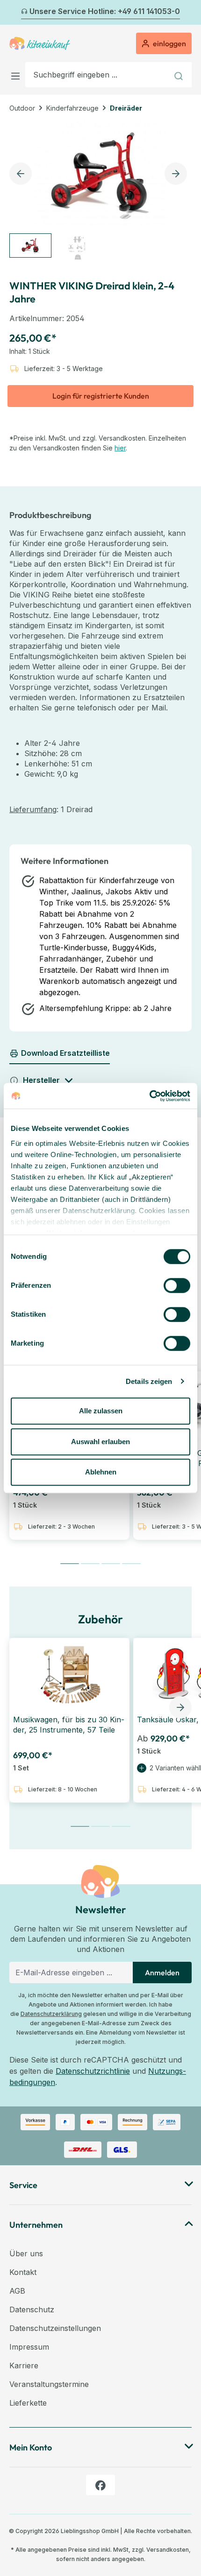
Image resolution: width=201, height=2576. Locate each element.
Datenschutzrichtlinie (93, 2071)
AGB (17, 2291)
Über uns (26, 2253)
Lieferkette (28, 2403)
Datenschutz (32, 2309)
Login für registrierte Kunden (101, 396)
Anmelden (162, 1972)
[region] (100, 192)
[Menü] (17, 74)
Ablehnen (101, 1472)
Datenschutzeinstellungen (55, 2328)
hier (120, 448)
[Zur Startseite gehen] (40, 43)
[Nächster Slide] (180, 1707)
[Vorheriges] (15, 13)
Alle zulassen (101, 1411)
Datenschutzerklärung (51, 2014)
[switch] (177, 1285)
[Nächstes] (186, 13)
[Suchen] (180, 75)
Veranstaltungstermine (49, 2384)
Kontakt (23, 2272)
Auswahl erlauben (100, 1442)
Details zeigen (149, 1381)
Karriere (24, 2365)
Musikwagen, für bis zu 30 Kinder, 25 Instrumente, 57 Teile (69, 1725)
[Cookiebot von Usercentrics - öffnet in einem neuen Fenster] (149, 1096)
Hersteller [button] (41, 1080)
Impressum (29, 2347)
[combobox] (97, 75)
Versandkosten (168, 2550)
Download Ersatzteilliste (65, 1053)
